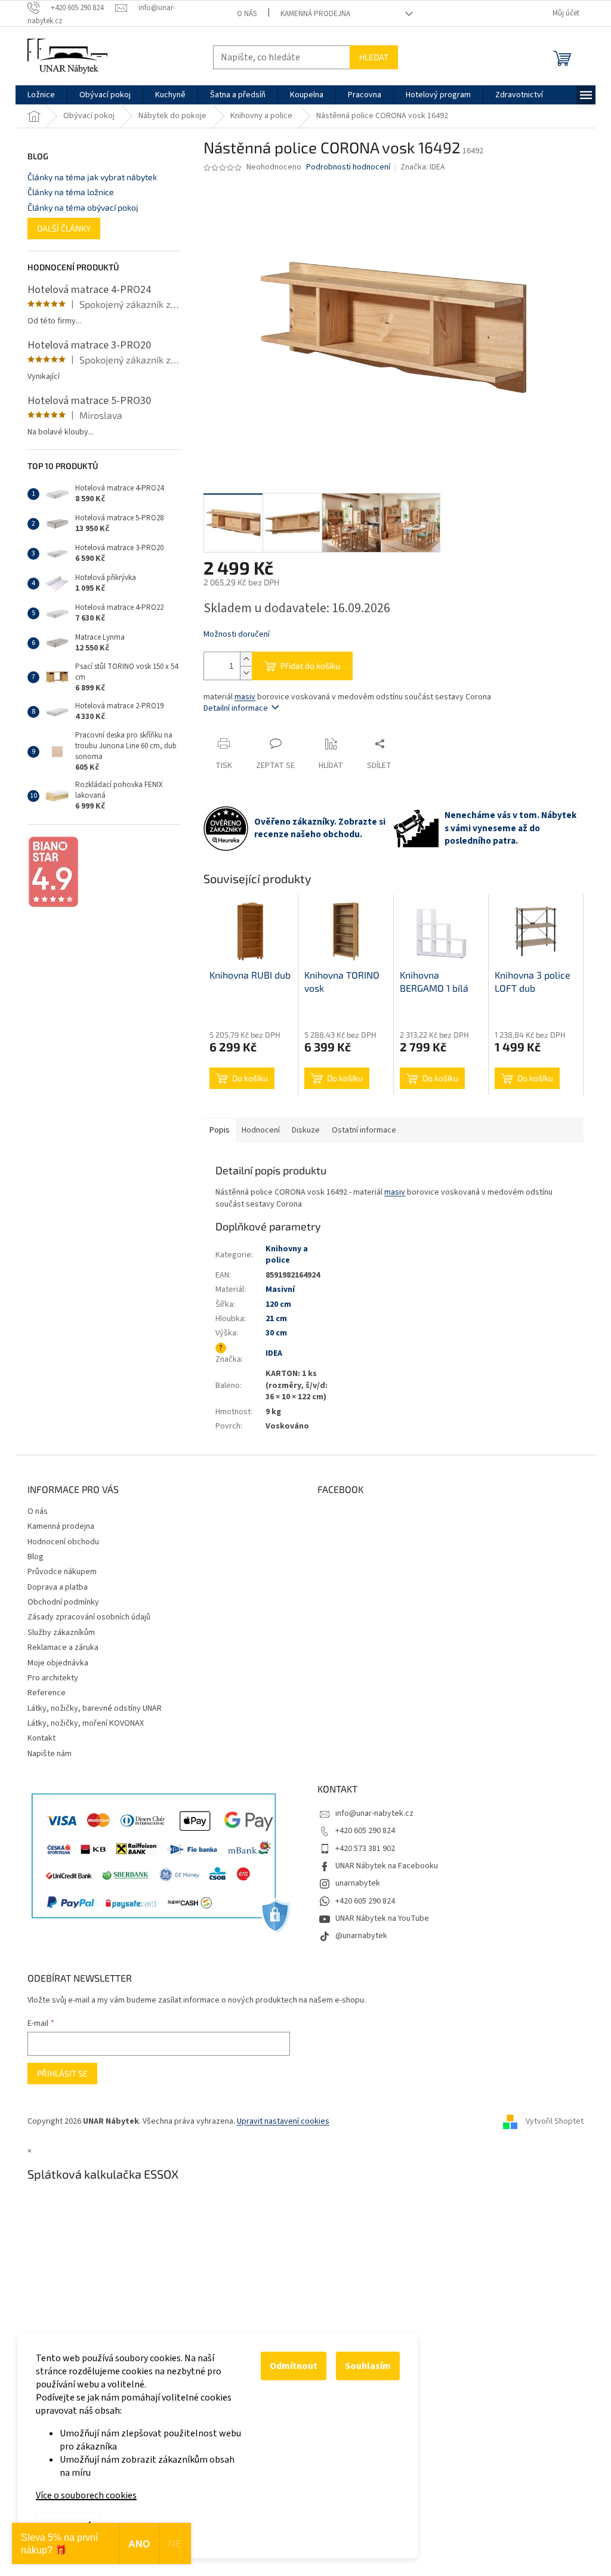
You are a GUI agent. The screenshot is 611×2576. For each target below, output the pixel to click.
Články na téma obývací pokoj (83, 207)
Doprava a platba (58, 1587)
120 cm (278, 1304)
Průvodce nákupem (62, 1572)
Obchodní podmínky (63, 1602)
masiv (245, 697)
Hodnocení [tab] (261, 1130)
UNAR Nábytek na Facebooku (387, 1866)
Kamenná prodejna (315, 14)
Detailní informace (236, 708)
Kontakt (41, 1738)
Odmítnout (294, 2366)
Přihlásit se (62, 2073)
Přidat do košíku (310, 666)
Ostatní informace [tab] (364, 1130)
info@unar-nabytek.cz (374, 1813)
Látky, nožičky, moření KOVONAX (86, 1723)
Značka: (423, 167)
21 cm (276, 1319)
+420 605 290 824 (365, 1831)
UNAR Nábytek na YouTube (382, 1918)
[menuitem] (41, 95)
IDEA (274, 1353)
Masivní (280, 1289)
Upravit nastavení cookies (283, 2121)
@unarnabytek (361, 1936)
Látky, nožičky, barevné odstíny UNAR (95, 1708)
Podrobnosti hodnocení (348, 167)
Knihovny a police (287, 1255)
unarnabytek (358, 1883)
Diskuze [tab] (306, 1130)
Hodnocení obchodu (63, 1542)
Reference (47, 1693)
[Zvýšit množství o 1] (246, 659)
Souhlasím (368, 2366)
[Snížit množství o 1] (246, 673)
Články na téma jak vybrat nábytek (92, 177)
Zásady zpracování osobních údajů (89, 1617)
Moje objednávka (58, 1663)
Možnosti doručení (237, 635)
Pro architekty (53, 1678)
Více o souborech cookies (86, 2495)
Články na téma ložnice (71, 192)
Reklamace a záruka (63, 1648)
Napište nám (50, 1754)
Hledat (374, 57)
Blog (36, 1557)
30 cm (276, 1333)
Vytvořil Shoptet (555, 2121)
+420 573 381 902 (365, 1849)
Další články (64, 228)
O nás (247, 14)
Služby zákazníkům (61, 1633)
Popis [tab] (220, 1130)
